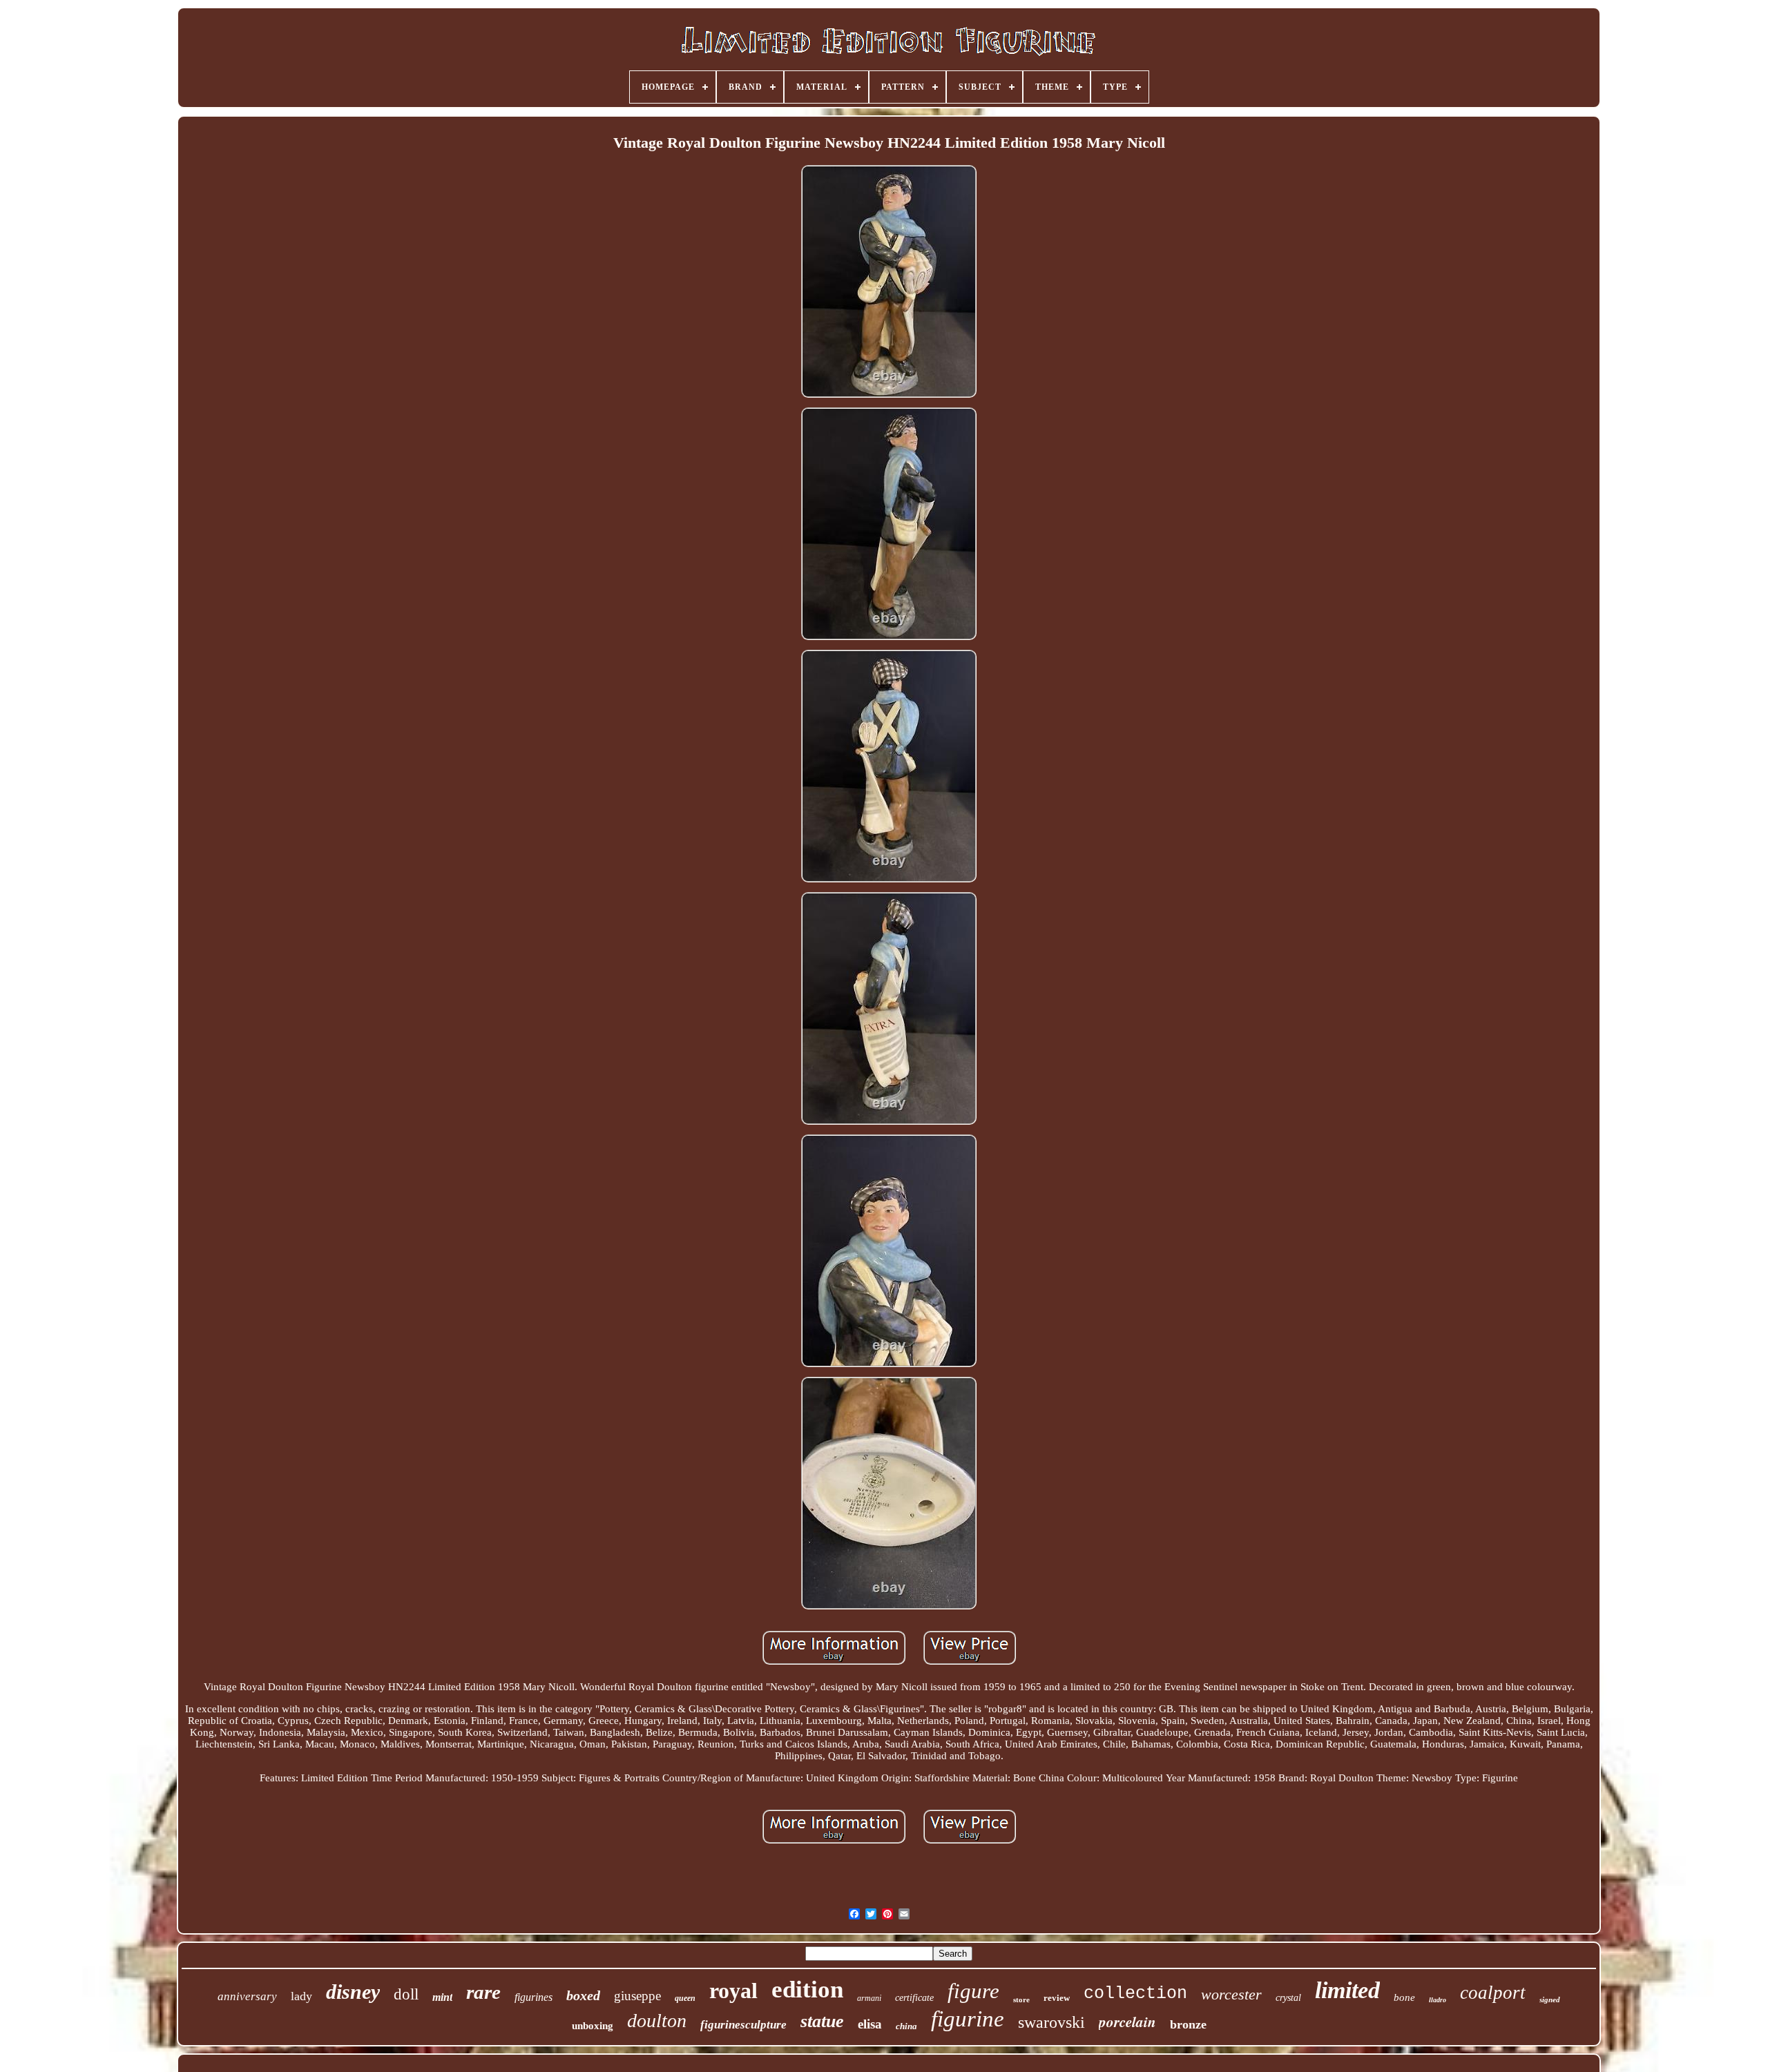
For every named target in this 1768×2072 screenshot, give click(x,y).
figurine (968, 2019)
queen (685, 1998)
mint (442, 1997)
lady (301, 1996)
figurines (534, 1997)
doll (406, 1994)
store (1021, 2000)
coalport (1493, 1993)
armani (869, 1998)
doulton (657, 2021)
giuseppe (637, 1996)
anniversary (247, 1996)
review (1057, 1998)
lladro (1438, 2000)
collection (1135, 1994)
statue (822, 2021)
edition (807, 1989)
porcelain (1127, 2022)
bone (1404, 1997)
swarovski (1051, 2022)
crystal (1288, 1998)
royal (733, 1991)
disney (353, 1992)
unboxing (593, 2026)
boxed (583, 1995)
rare (483, 1992)
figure (973, 1991)
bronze (1188, 2024)
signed (1550, 2000)
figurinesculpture (743, 2025)
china (906, 2026)
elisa (870, 2024)
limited (1347, 1990)
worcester (1231, 1994)
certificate (914, 1998)
